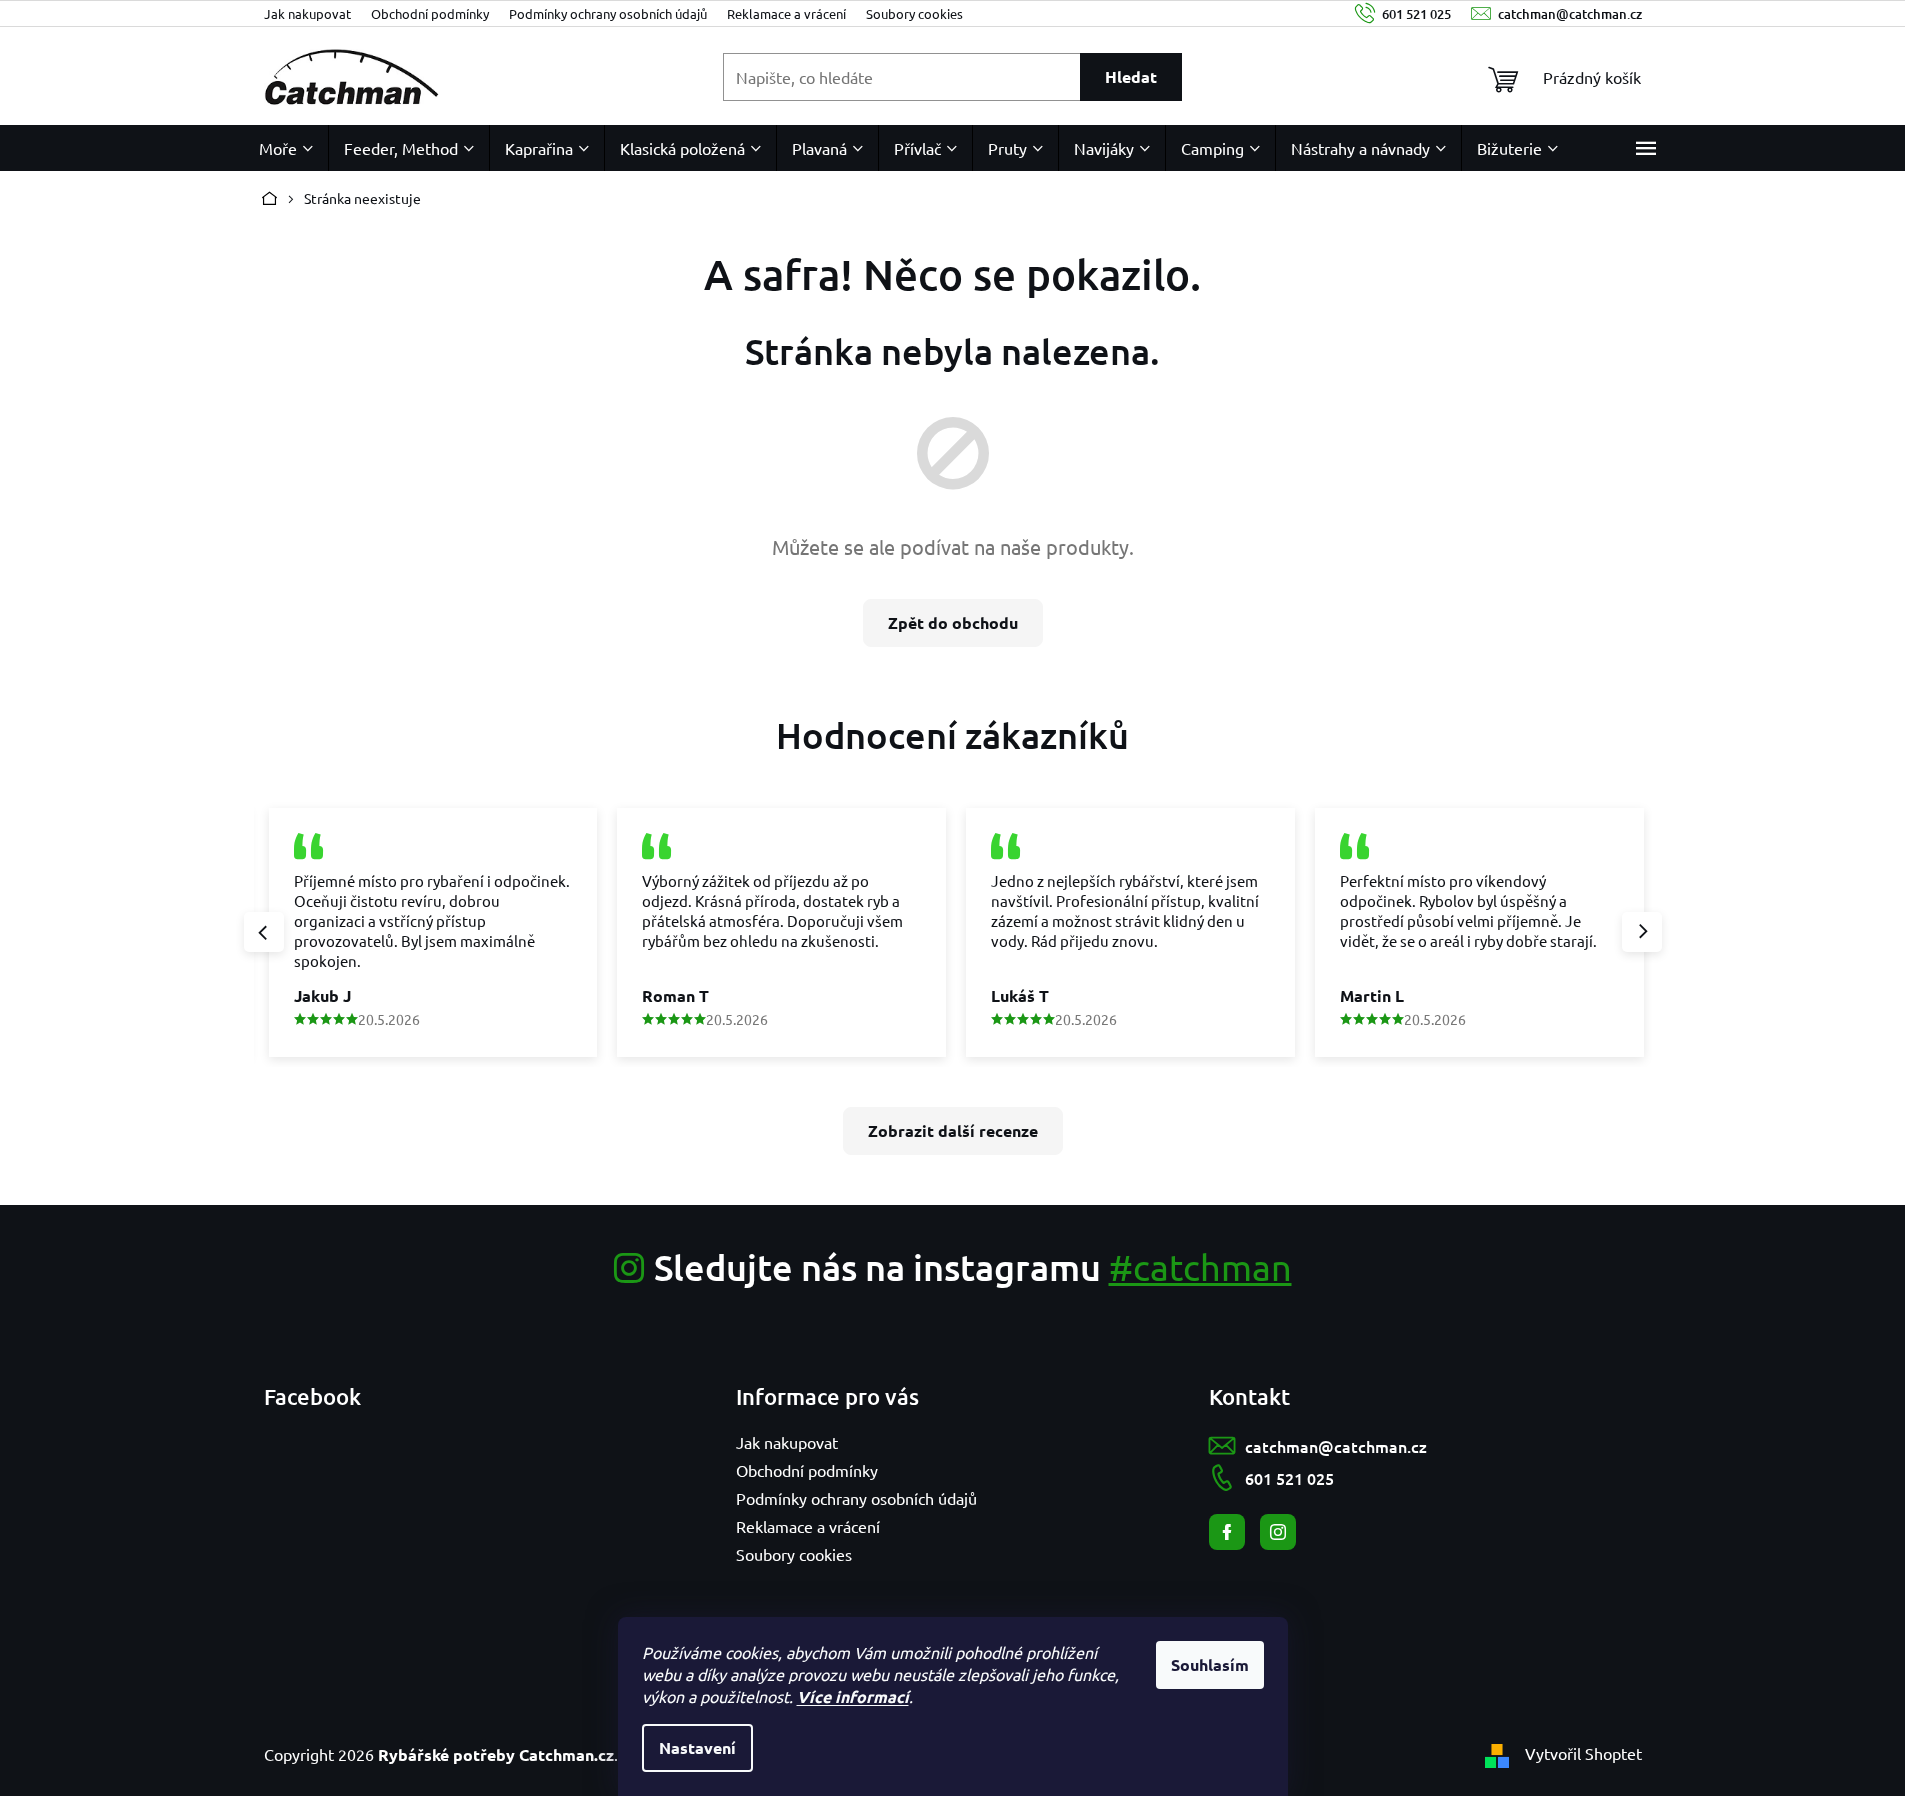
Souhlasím (1210, 1664)
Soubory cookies (914, 13)
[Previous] (264, 932)
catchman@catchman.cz (1336, 1446)
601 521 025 (1289, 1478)
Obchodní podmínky (430, 13)
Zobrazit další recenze (953, 1130)
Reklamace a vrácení (786, 13)
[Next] (1642, 932)
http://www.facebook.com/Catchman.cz (1227, 1532)
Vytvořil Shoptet (1583, 1753)
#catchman (1200, 1266)
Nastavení (697, 1747)
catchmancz (1278, 1532)
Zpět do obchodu (953, 622)
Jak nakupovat (307, 13)
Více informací (853, 1696)
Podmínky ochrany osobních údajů (608, 13)
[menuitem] (286, 148)
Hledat (1131, 76)
